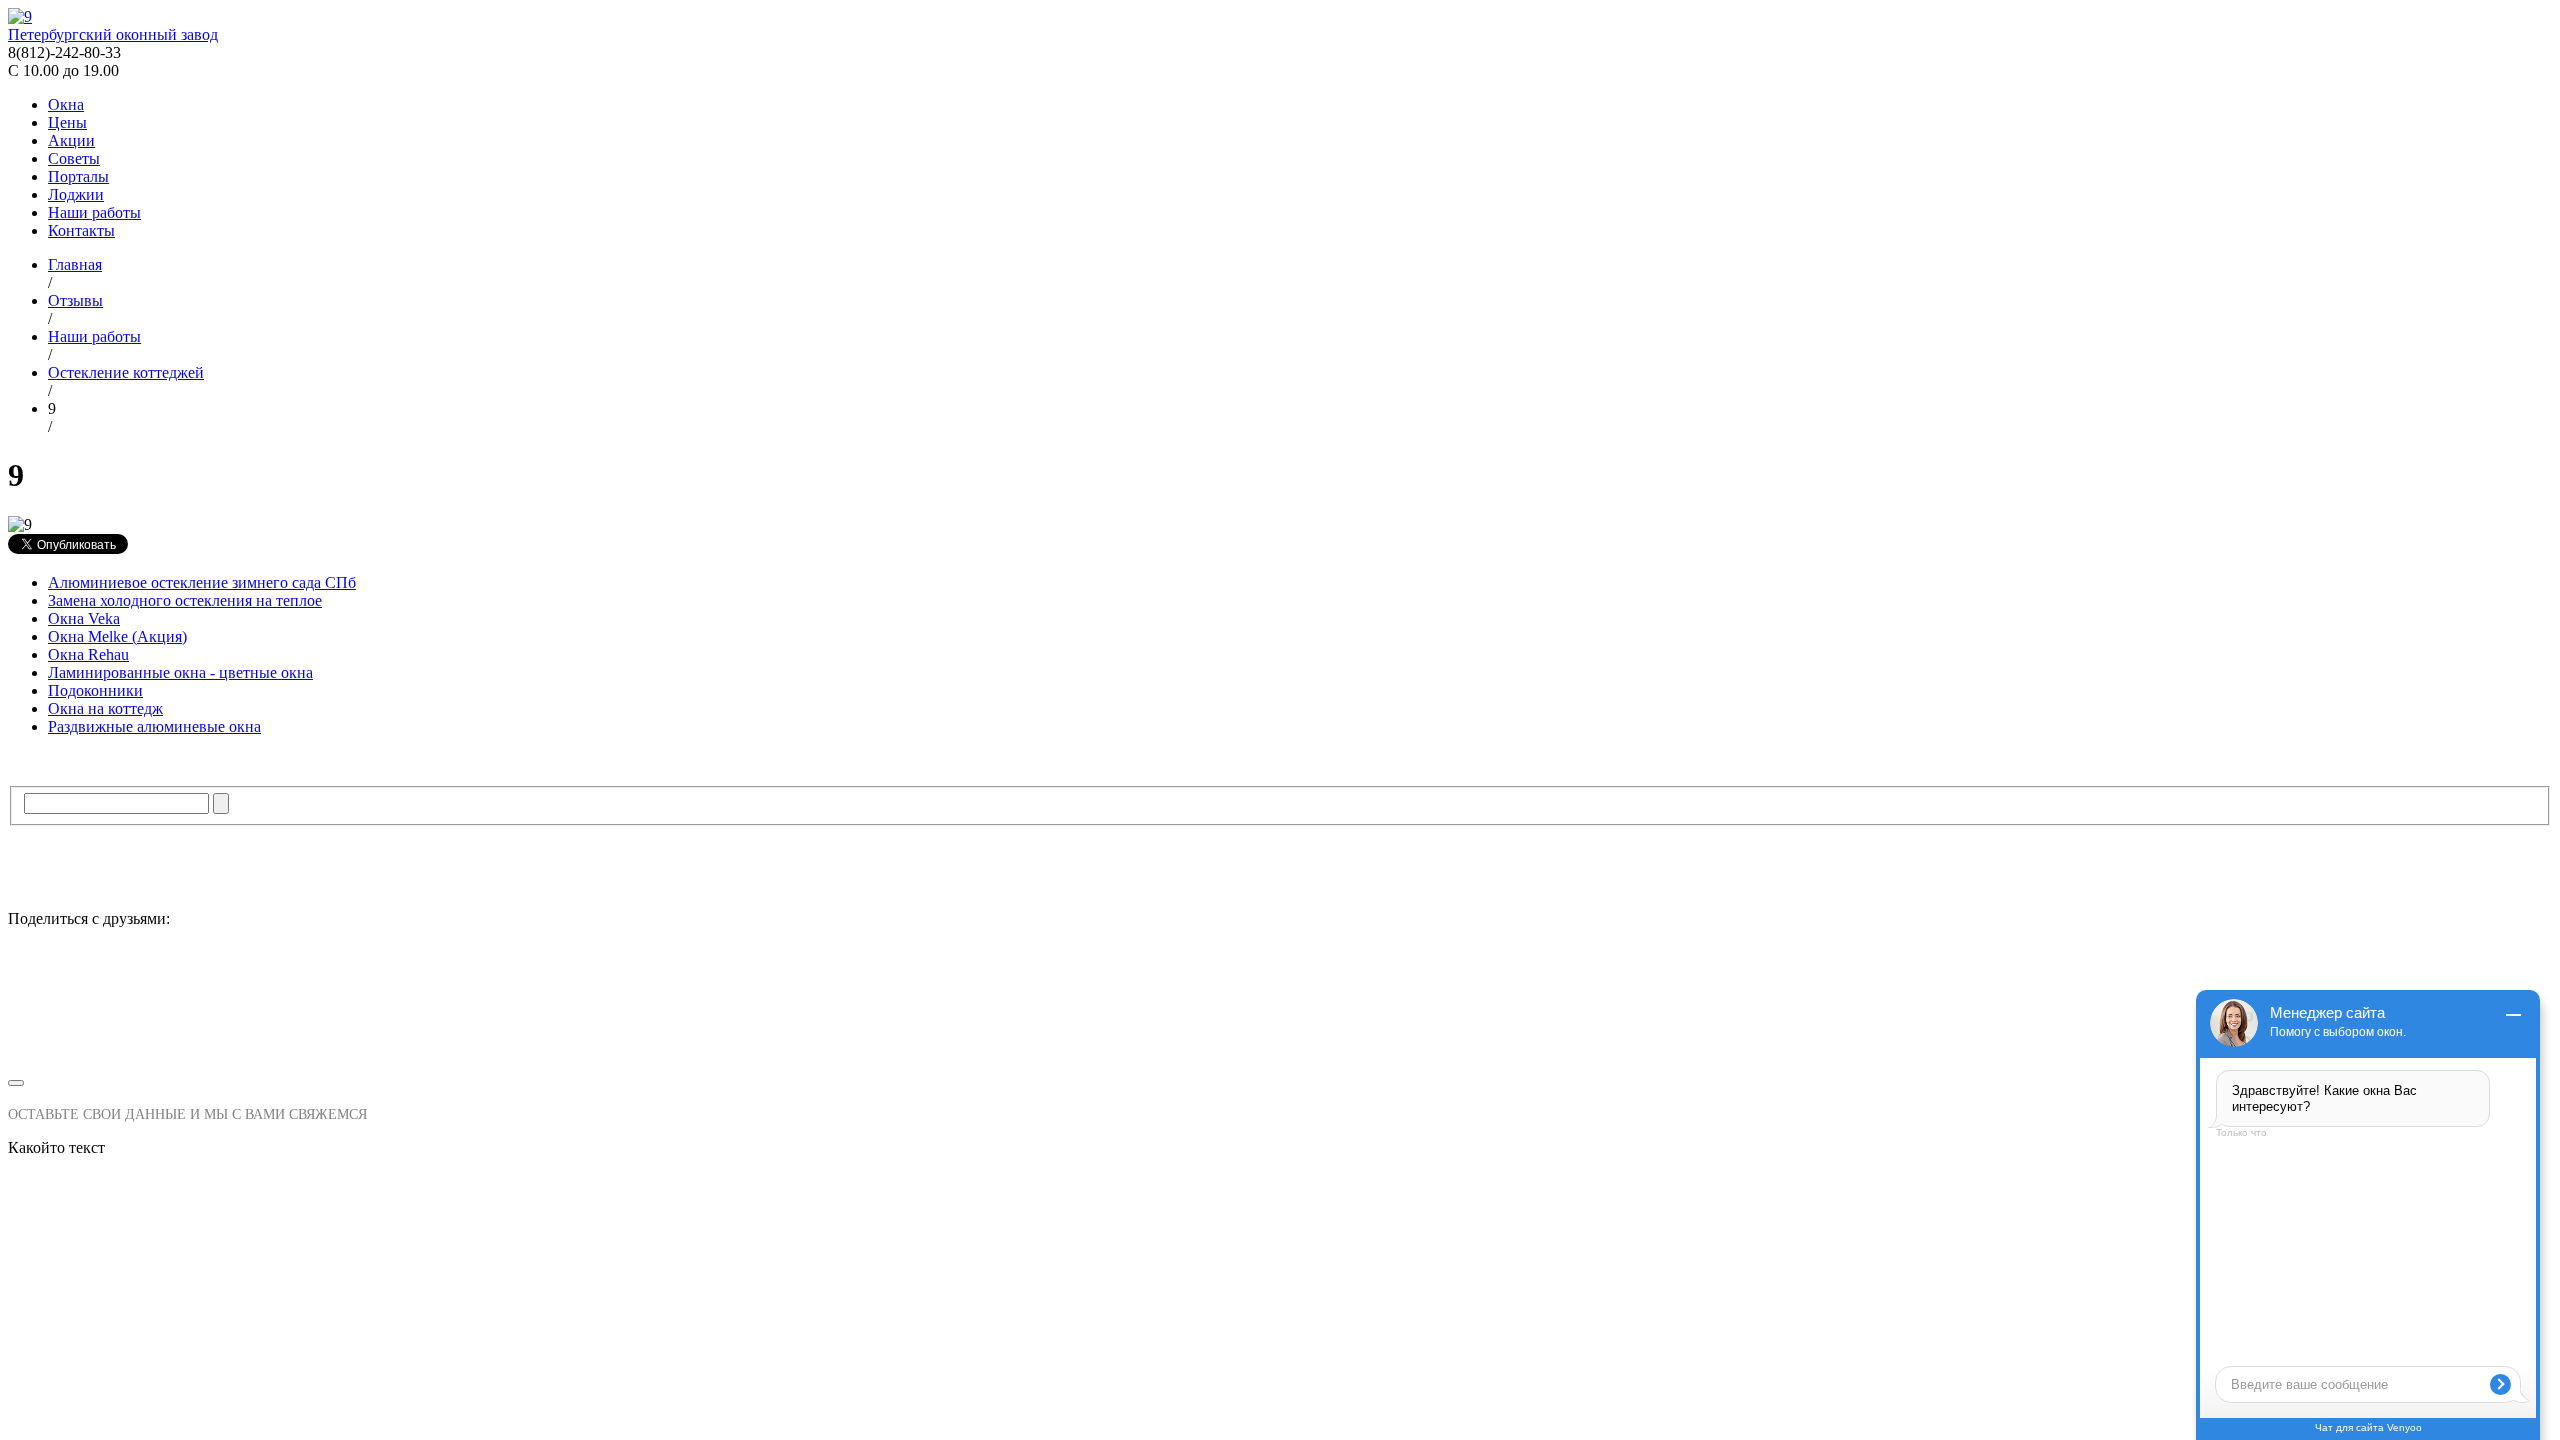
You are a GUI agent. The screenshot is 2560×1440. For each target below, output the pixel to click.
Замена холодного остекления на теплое (185, 600)
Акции (71, 140)
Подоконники (95, 690)
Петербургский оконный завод (113, 34)
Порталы (78, 176)
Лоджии (76, 194)
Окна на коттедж (105, 708)
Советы (74, 158)
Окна (66, 104)
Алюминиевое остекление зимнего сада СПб (202, 582)
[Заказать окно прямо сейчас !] (1280, 1006)
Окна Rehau (88, 654)
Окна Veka (84, 618)
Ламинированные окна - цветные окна (180, 672)
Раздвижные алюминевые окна (154, 726)
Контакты (81, 230)
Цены (67, 122)
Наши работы (94, 212)
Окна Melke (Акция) (117, 636)
